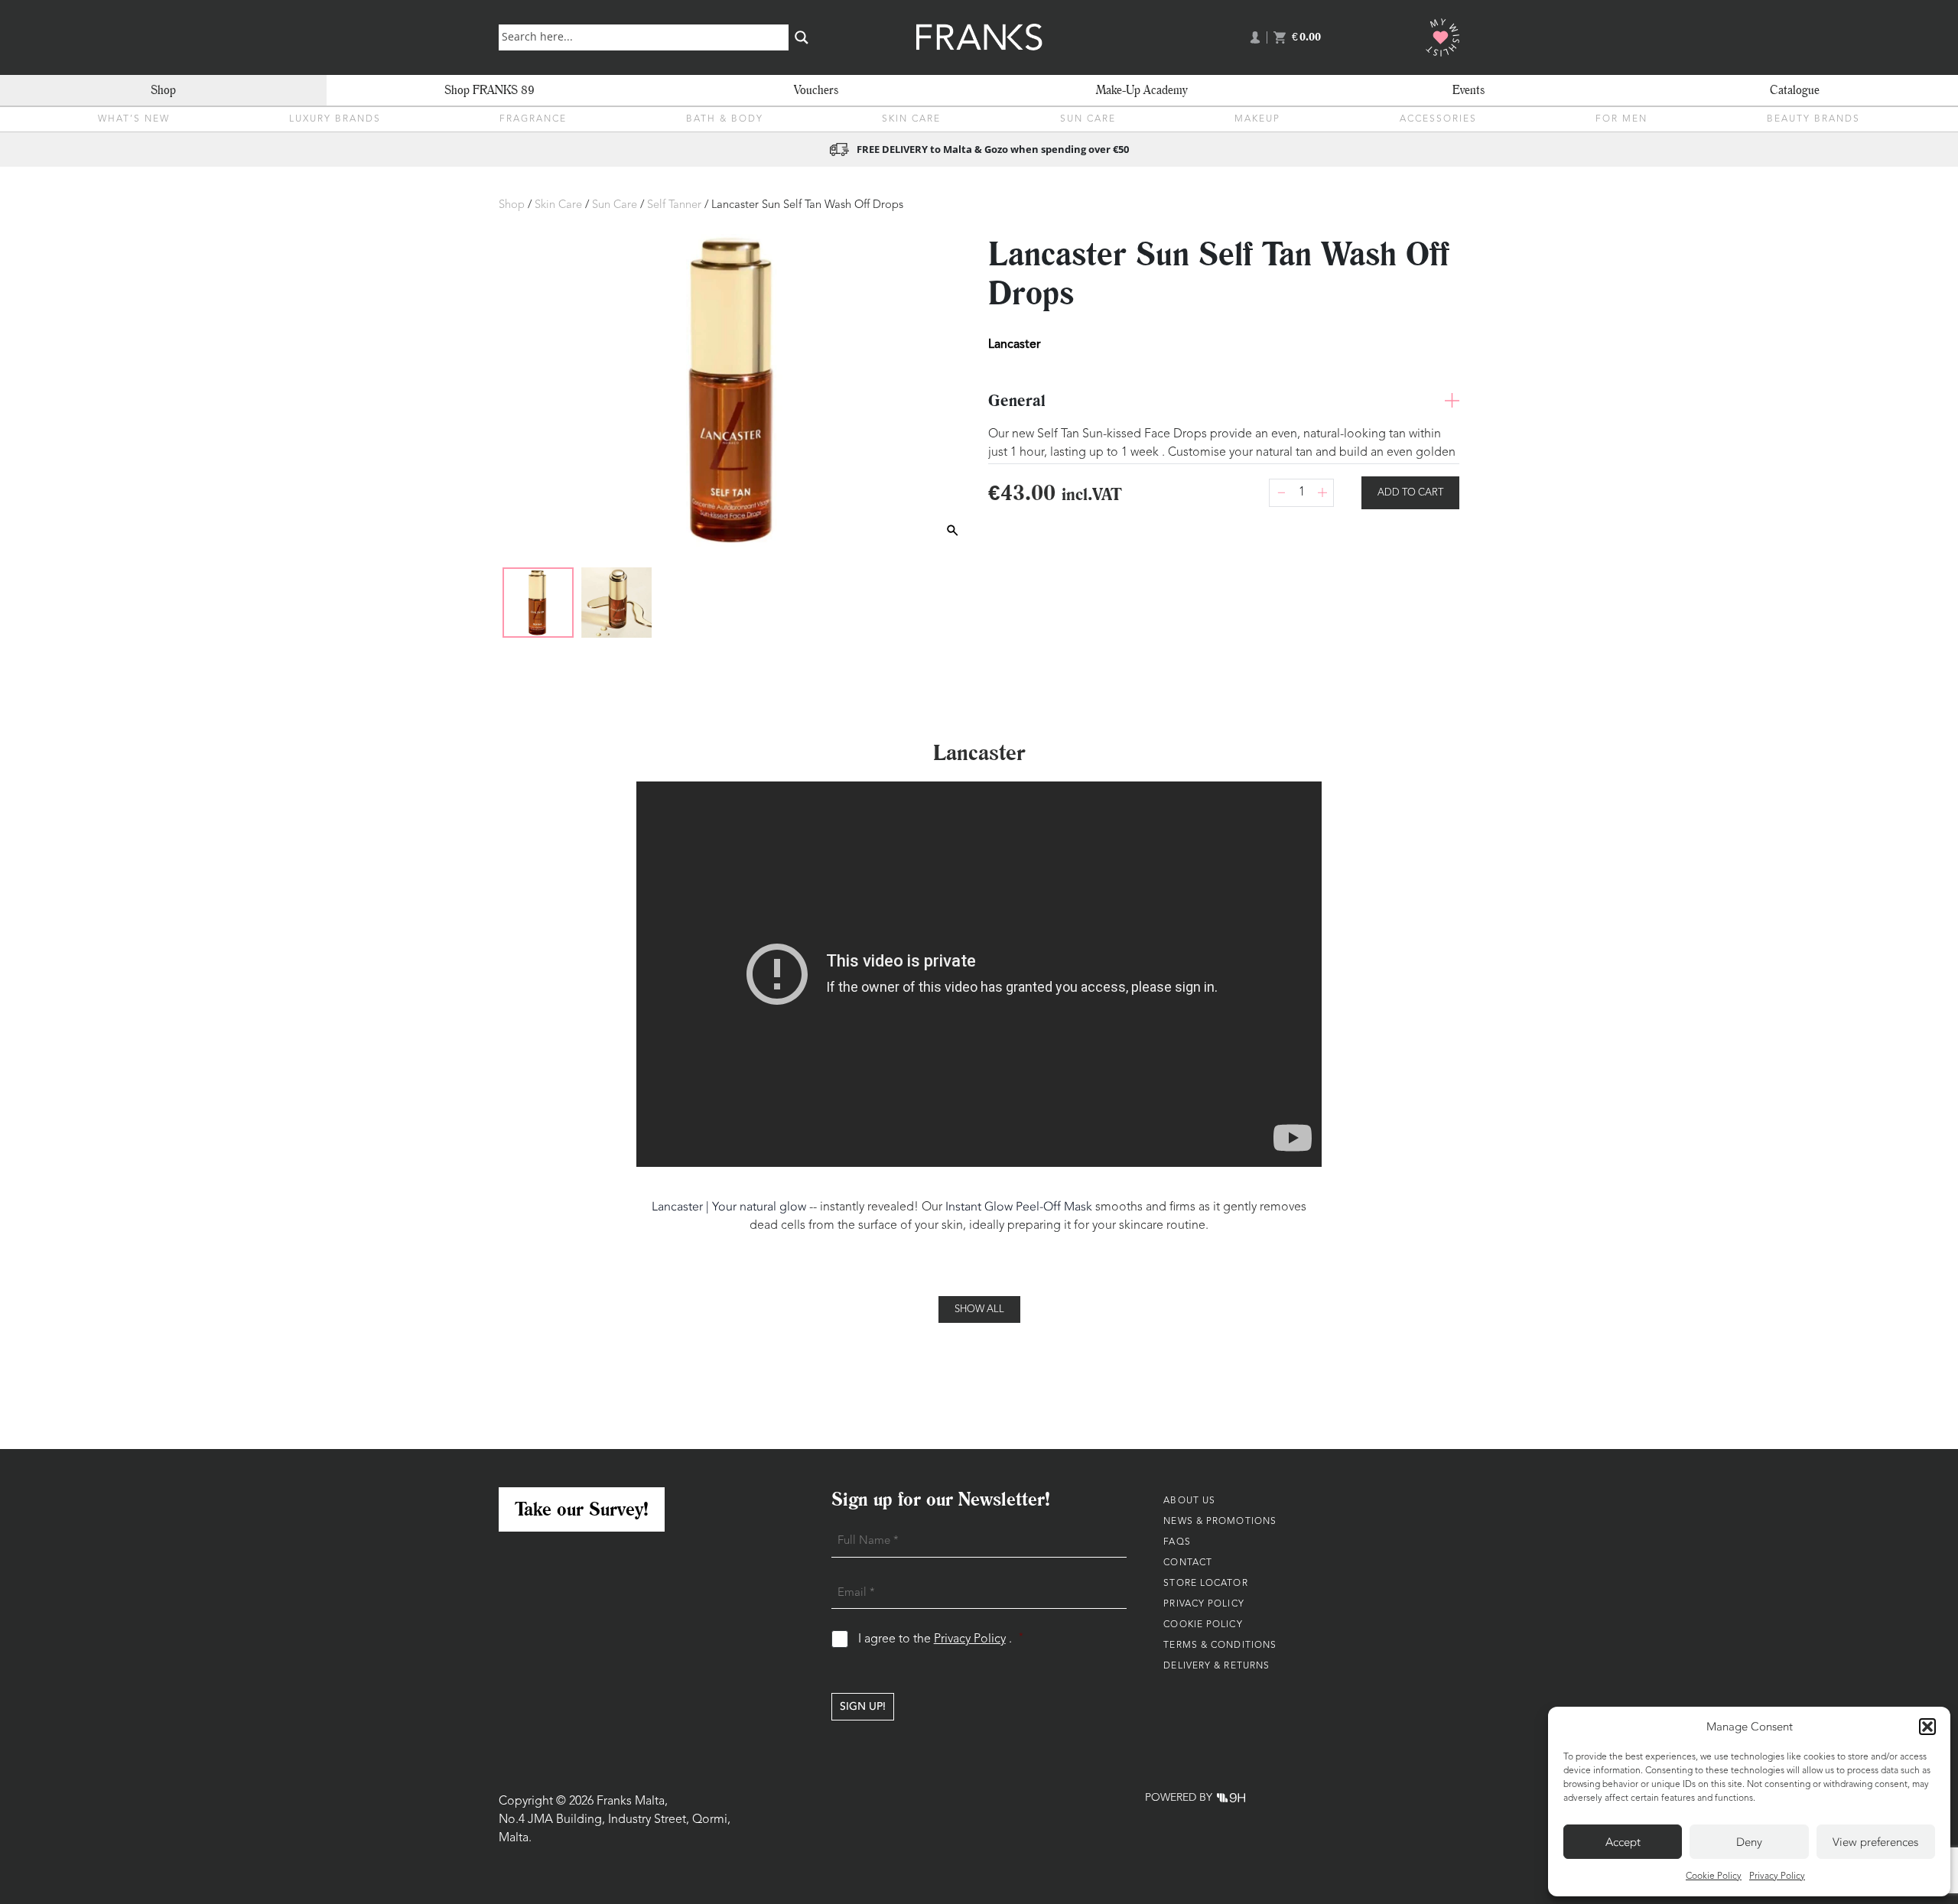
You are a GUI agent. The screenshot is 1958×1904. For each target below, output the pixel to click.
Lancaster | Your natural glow (729, 1207)
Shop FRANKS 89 (489, 90)
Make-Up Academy (1142, 90)
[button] (1927, 1727)
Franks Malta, (632, 1802)
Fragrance (533, 119)
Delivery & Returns (1216, 1666)
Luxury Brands (335, 119)
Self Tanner (674, 205)
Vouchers (816, 90)
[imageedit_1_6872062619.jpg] (616, 603)
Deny (1749, 1842)
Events (1468, 90)
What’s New (134, 119)
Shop (163, 90)
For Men (1621, 119)
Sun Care (1088, 119)
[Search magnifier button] (802, 37)
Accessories (1438, 119)
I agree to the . (941, 1639)
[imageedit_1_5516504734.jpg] (538, 603)
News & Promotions (1220, 1522)
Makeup (1257, 119)
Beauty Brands (1813, 119)
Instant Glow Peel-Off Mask (1019, 1207)
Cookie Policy (1714, 1876)
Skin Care (911, 119)
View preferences (1875, 1842)
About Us (1189, 1501)
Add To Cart (1410, 493)
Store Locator (1205, 1584)
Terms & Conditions (1220, 1646)
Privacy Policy (1777, 1876)
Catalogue (1795, 90)
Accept (1623, 1842)
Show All (979, 1309)
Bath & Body (725, 119)
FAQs (1177, 1542)
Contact (1188, 1563)
